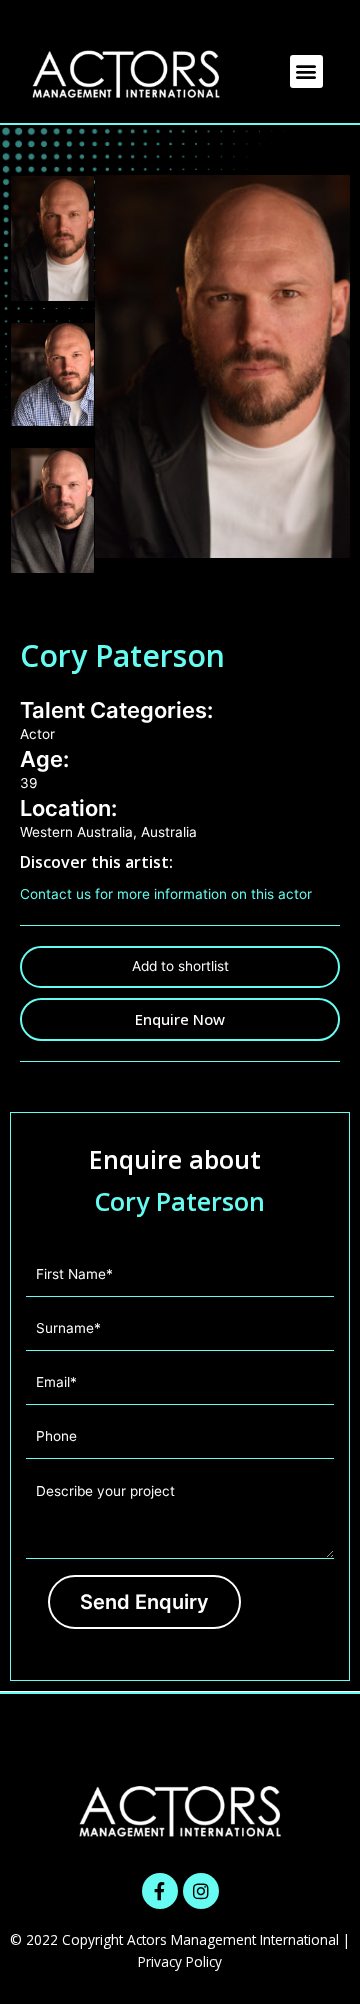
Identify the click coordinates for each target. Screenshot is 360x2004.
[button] (306, 71)
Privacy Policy (180, 1961)
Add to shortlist (180, 966)
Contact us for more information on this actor (166, 894)
